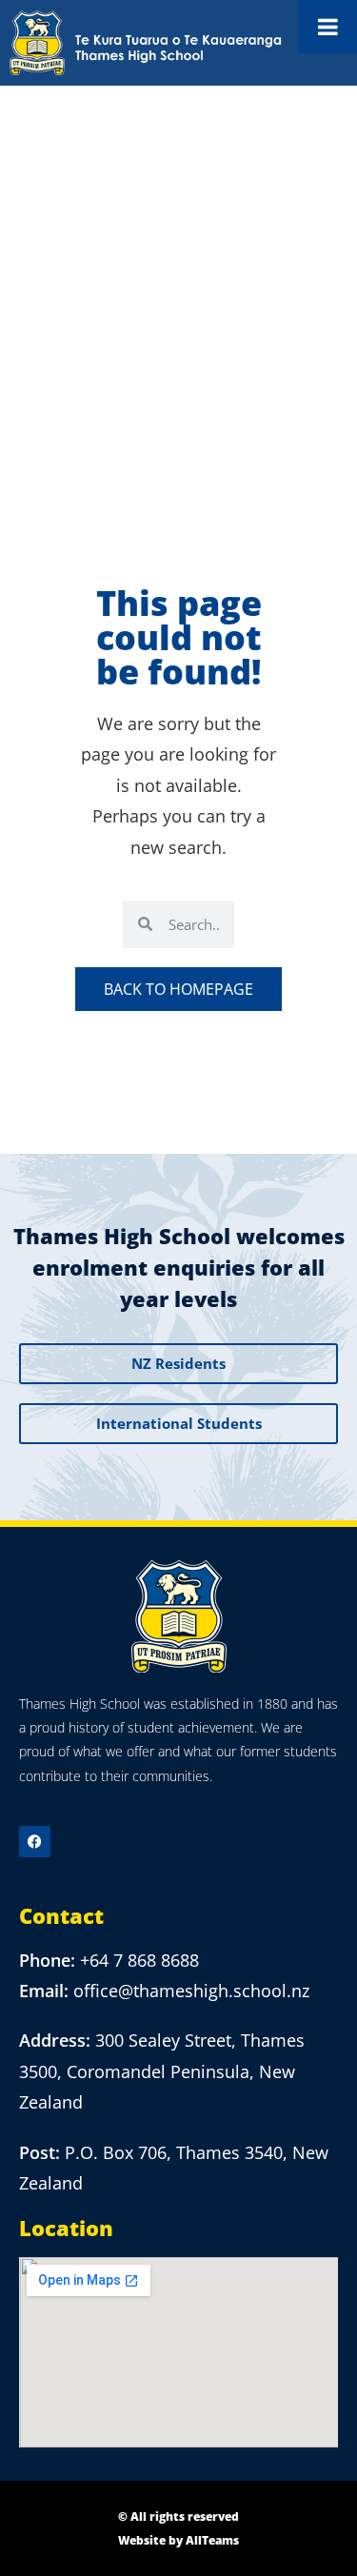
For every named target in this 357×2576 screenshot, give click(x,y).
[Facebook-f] (35, 1842)
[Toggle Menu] (328, 27)
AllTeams (212, 2540)
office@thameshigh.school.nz (191, 1991)
